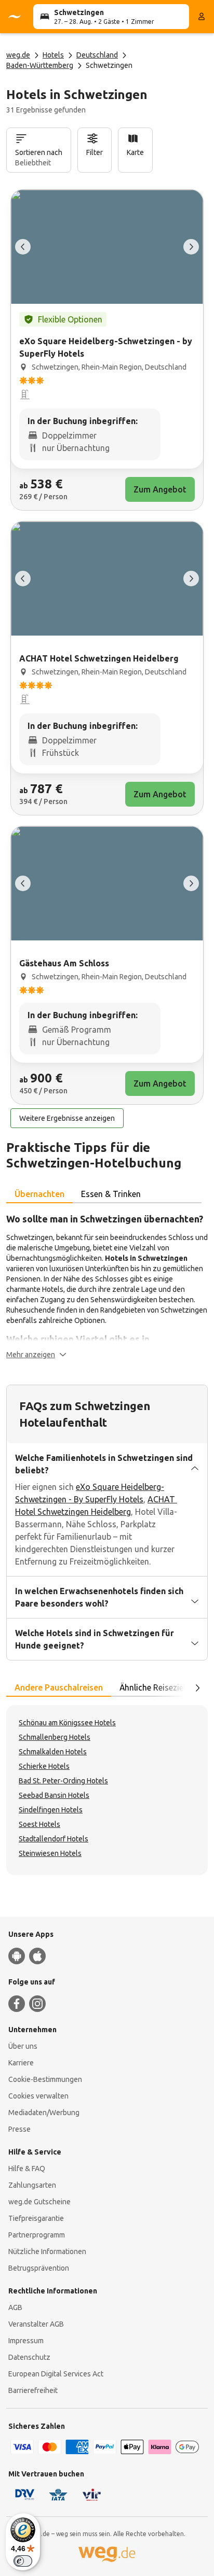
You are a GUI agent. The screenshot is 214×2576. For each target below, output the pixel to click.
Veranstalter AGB (36, 2324)
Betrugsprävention (39, 2268)
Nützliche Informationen (47, 2251)
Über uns (23, 2046)
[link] (107, 350)
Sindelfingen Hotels (51, 1810)
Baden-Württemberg (40, 65)
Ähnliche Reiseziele (155, 1687)
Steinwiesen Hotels (50, 1853)
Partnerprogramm (37, 2235)
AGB (15, 2307)
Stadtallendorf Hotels (53, 1839)
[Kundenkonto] (202, 17)
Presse (19, 2129)
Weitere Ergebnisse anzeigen (67, 1118)
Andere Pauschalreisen (59, 1687)
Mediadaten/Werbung (44, 2113)
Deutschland (97, 55)
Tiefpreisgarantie (36, 2218)
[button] (36, 1355)
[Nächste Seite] (197, 1688)
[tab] (39, 1194)
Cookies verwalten (38, 2096)
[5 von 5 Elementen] (23, 247)
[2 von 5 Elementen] (191, 247)
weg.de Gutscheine (39, 2202)
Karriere (21, 2063)
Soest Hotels (39, 1824)
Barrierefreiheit (33, 2390)
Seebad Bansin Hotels (54, 1795)
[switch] (23, 2561)
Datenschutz (29, 2357)
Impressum (26, 2341)
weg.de (18, 55)
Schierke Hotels (44, 1766)
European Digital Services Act (56, 2374)
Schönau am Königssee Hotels (67, 1723)
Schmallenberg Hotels (55, 1737)
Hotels (53, 55)
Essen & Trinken (111, 1194)
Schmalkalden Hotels (53, 1752)
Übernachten (39, 1194)
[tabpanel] (107, 1286)
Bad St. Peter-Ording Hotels (63, 1781)
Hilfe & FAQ (27, 2169)
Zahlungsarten (32, 2185)
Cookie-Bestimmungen (45, 2079)
